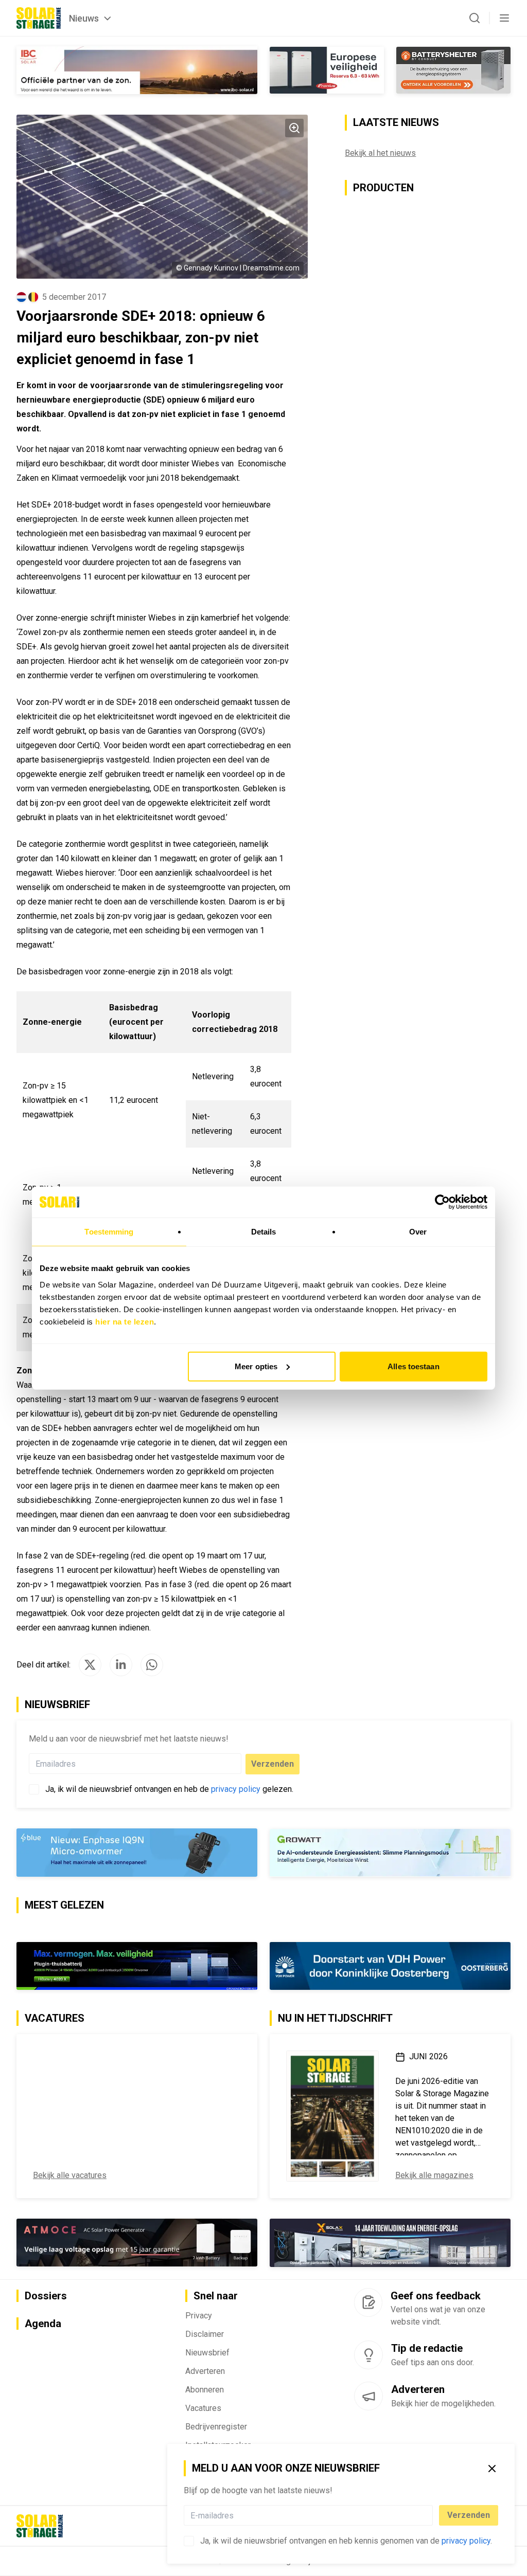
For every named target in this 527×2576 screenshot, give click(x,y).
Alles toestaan (413, 1366)
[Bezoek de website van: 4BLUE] (137, 1853)
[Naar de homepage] (39, 18)
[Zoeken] (475, 18)
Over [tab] (418, 1232)
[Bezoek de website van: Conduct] (327, 70)
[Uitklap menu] (504, 18)
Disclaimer (205, 2334)
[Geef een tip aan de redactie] (368, 2355)
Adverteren (205, 2371)
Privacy (199, 2316)
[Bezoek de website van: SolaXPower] (390, 2243)
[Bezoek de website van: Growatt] (390, 1853)
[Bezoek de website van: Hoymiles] (137, 1966)
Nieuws (84, 18)
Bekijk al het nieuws (380, 153)
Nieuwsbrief (207, 2353)
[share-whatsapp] (152, 1665)
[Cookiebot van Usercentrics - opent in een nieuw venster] (442, 1202)
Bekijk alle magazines (434, 2175)
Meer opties (256, 1366)
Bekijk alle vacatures (70, 2175)
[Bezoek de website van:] (137, 2243)
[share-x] (90, 1665)
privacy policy (466, 2541)
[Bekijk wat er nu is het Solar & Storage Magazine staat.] (332, 2116)
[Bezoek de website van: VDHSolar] (390, 1966)
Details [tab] (264, 1232)
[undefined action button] (430, 2515)
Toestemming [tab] (109, 1232)
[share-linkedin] (121, 1665)
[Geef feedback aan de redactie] (368, 2302)
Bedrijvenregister (216, 2427)
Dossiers (46, 2296)
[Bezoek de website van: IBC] (137, 70)
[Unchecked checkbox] (189, 2541)
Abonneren (205, 2390)
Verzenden (469, 2515)
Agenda (43, 2324)
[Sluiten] (492, 2469)
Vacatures (203, 2408)
